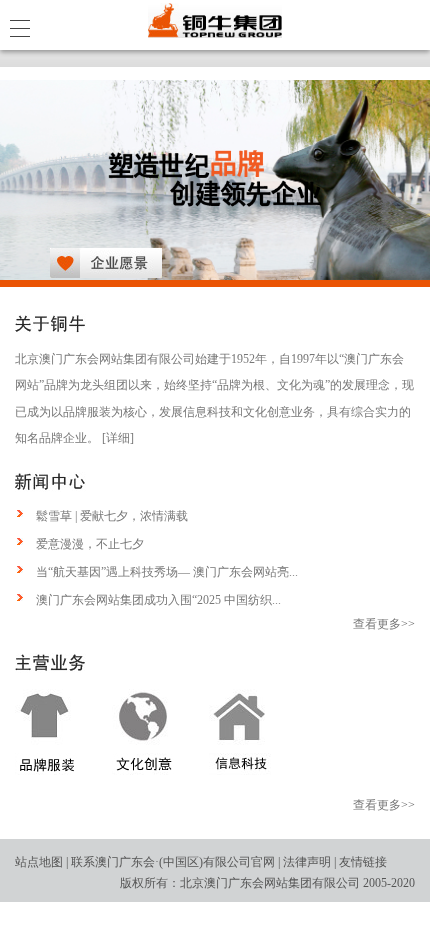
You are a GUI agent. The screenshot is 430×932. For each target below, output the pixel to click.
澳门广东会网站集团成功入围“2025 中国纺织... (158, 600)
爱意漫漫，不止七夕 (90, 544)
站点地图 (39, 862)
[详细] (118, 438)
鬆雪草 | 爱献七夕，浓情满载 (112, 516)
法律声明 (307, 862)
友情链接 (363, 862)
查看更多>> (384, 624)
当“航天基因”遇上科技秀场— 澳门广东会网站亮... (167, 572)
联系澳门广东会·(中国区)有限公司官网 (173, 862)
